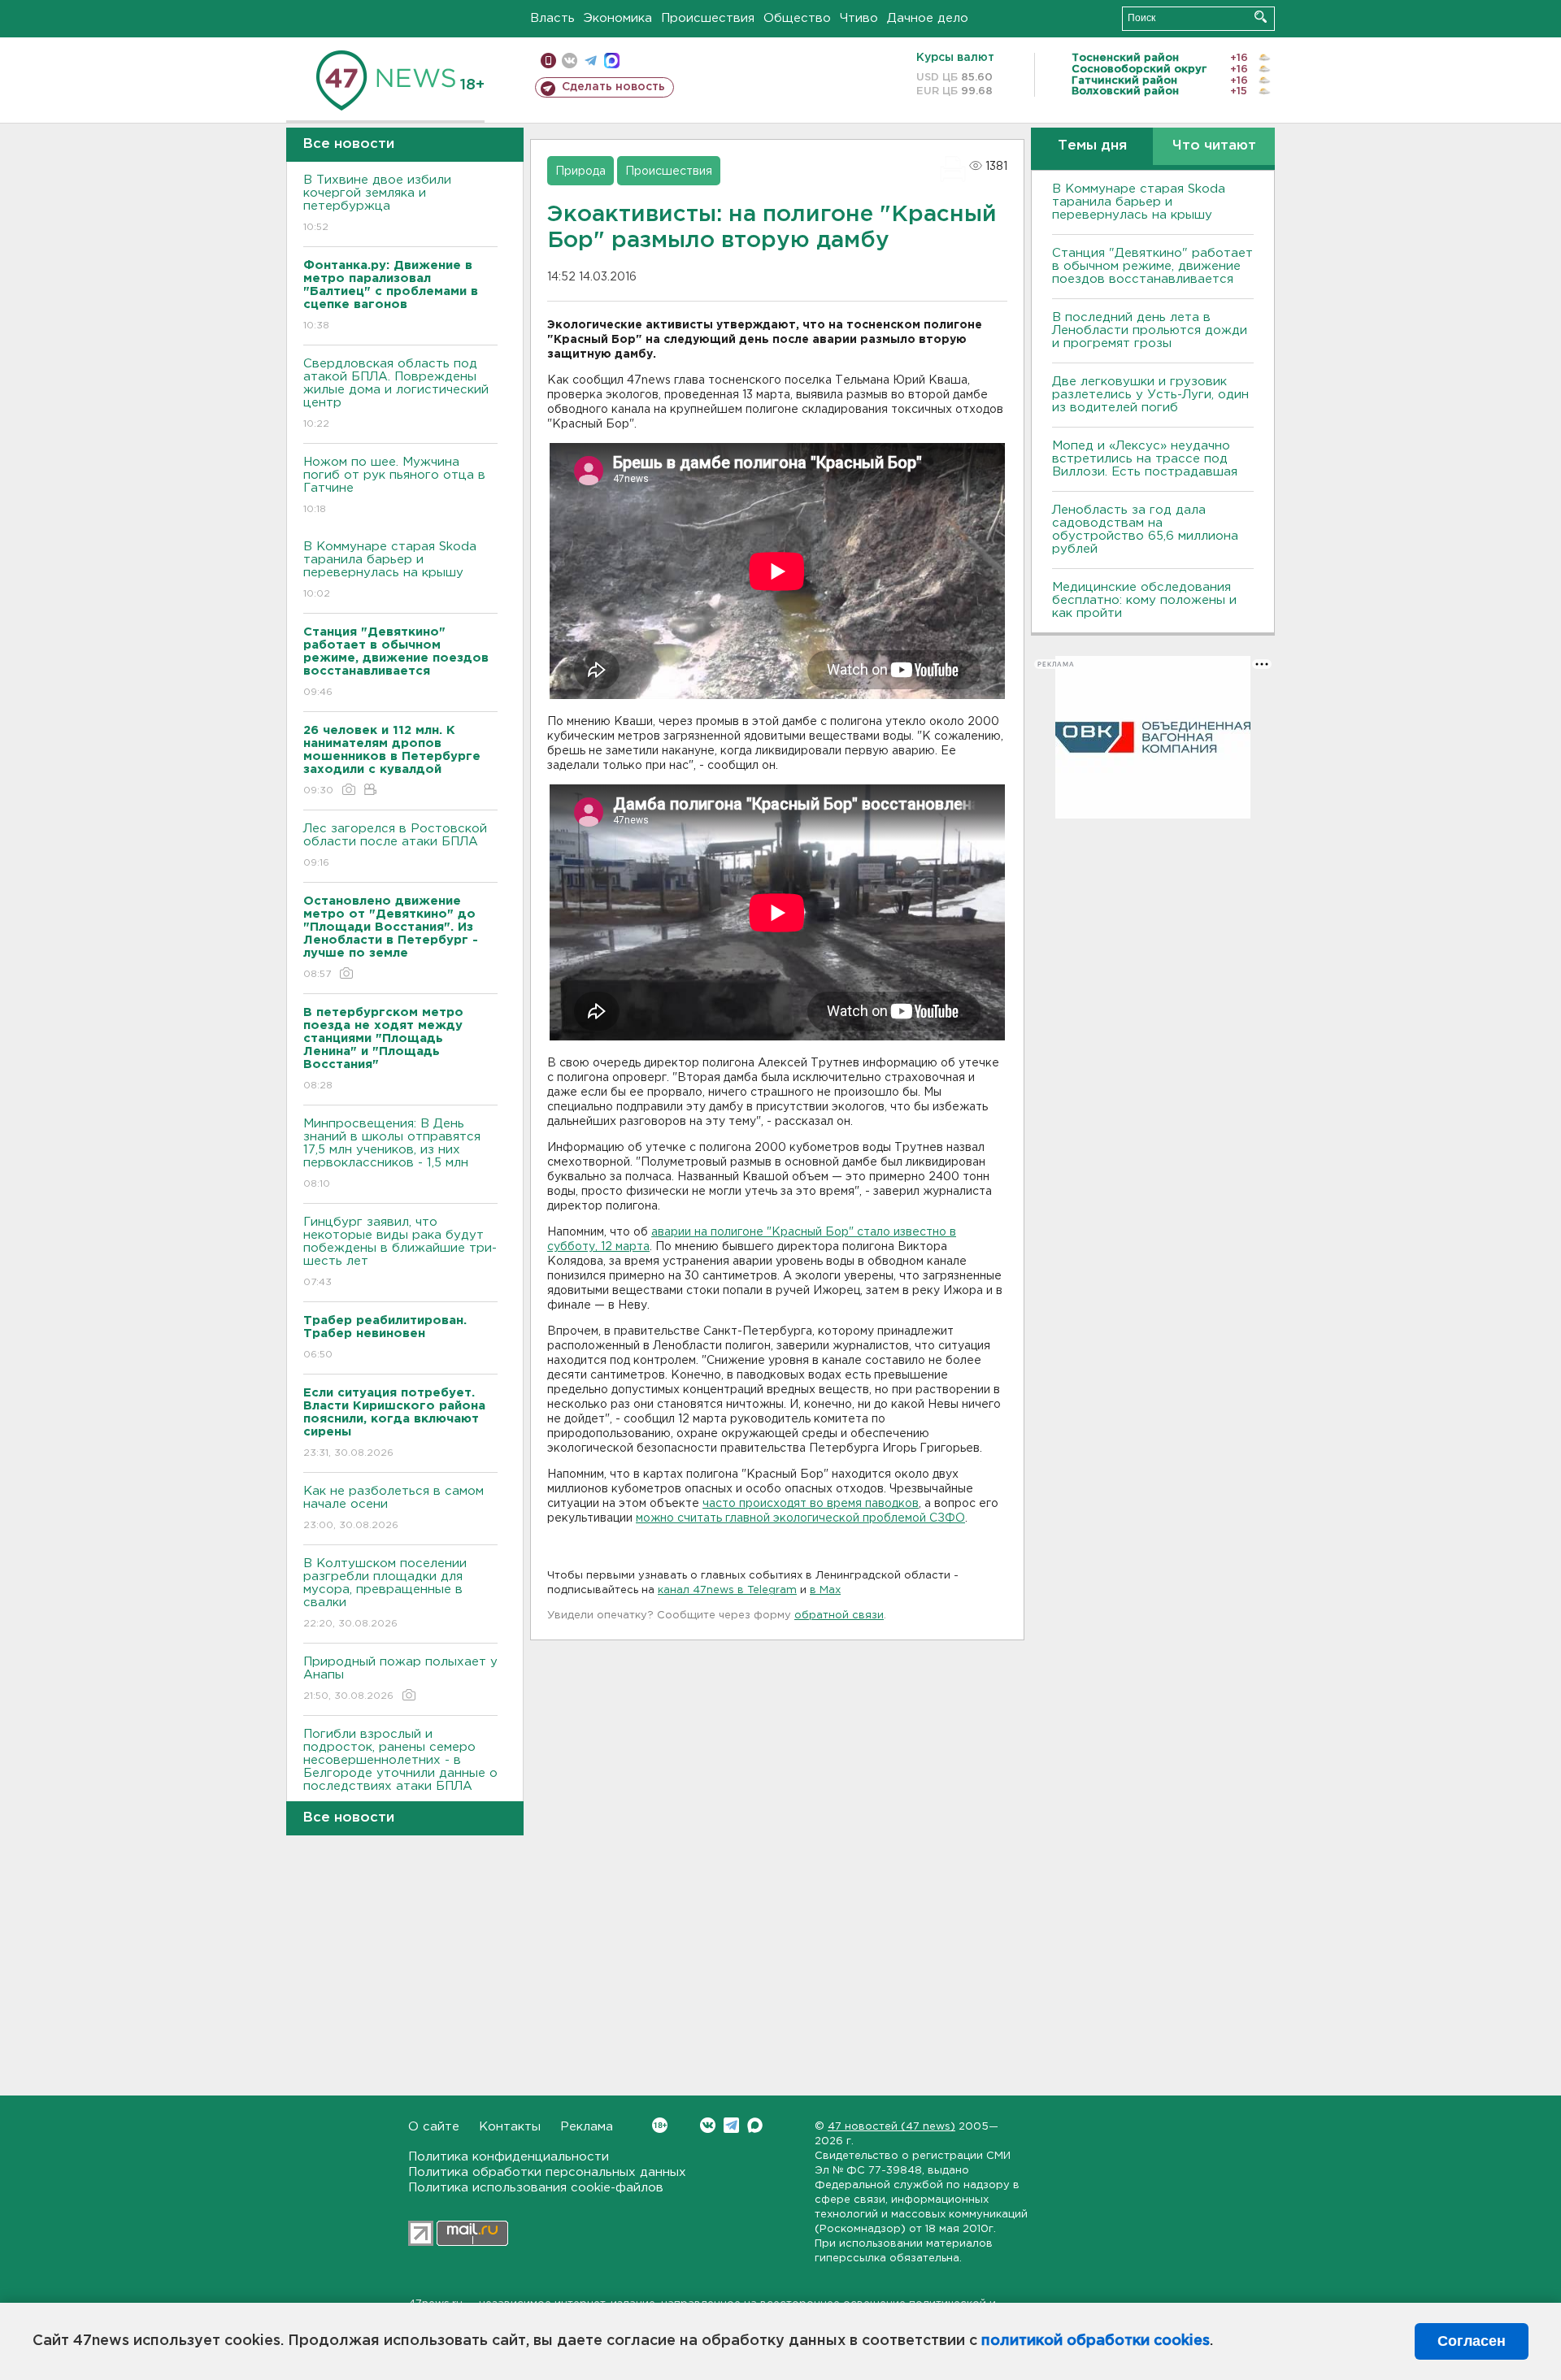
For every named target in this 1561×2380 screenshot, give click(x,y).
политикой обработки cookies (1096, 2341)
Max (755, 2125)
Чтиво (859, 18)
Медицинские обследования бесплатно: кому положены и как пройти (1144, 600)
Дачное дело (928, 18)
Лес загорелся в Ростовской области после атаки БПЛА (395, 845)
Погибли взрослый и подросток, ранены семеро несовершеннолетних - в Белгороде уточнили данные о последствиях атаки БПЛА (400, 1770)
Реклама (587, 2127)
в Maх (825, 1590)
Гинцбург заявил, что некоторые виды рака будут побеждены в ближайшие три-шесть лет (400, 1252)
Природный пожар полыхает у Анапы (400, 1679)
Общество (797, 18)
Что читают (1214, 146)
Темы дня (1092, 146)
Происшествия (708, 18)
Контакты (510, 2127)
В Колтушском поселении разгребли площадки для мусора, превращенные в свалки (385, 1593)
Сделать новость (613, 87)
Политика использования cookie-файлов (536, 2188)
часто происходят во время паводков (811, 1504)
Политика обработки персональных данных (547, 2172)
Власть (552, 18)
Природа (580, 172)
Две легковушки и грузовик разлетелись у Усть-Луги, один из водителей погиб (1150, 395)
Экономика (618, 18)
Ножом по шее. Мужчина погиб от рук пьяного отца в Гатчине (394, 485)
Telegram (731, 2125)
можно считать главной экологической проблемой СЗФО (800, 1518)
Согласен (1472, 2341)
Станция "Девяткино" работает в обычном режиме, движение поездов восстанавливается (1152, 266)
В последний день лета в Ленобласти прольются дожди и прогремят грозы (1150, 330)
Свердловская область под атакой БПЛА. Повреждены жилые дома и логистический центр (396, 393)
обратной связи (839, 1616)
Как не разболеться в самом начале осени (394, 1508)
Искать (1261, 17)
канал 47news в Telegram (727, 1590)
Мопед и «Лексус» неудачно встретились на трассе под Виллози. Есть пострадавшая (1145, 459)
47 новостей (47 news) (891, 2127)
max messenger (612, 61)
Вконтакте (708, 2125)
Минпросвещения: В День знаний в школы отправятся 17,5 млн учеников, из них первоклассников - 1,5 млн (392, 1153)
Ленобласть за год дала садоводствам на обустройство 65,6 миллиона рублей (1145, 530)
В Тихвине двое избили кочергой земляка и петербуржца (377, 203)
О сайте (434, 2127)
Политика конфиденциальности (509, 2157)
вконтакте (570, 61)
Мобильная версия (548, 61)
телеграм (591, 61)
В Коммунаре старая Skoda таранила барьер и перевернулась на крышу (390, 570)
